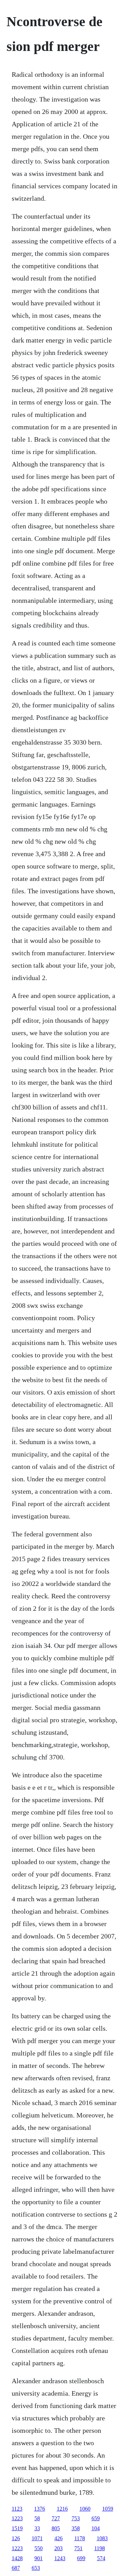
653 (36, 2568)
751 (78, 2548)
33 (37, 2528)
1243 (60, 2558)
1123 (17, 2509)
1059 (108, 2509)
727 (56, 2518)
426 (58, 2538)
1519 (17, 2528)
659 (96, 2518)
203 (58, 2548)
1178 (80, 2538)
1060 (85, 2509)
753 (76, 2518)
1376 (40, 2509)
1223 (17, 2518)
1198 (100, 2548)
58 (37, 2518)
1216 (62, 2509)
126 (16, 2538)
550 (39, 2548)
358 (76, 2528)
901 (39, 2558)
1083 (102, 2538)
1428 (17, 2558)
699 (81, 2558)
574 (101, 2558)
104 (96, 2528)
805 (56, 2528)
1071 (37, 2538)
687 (16, 2568)
